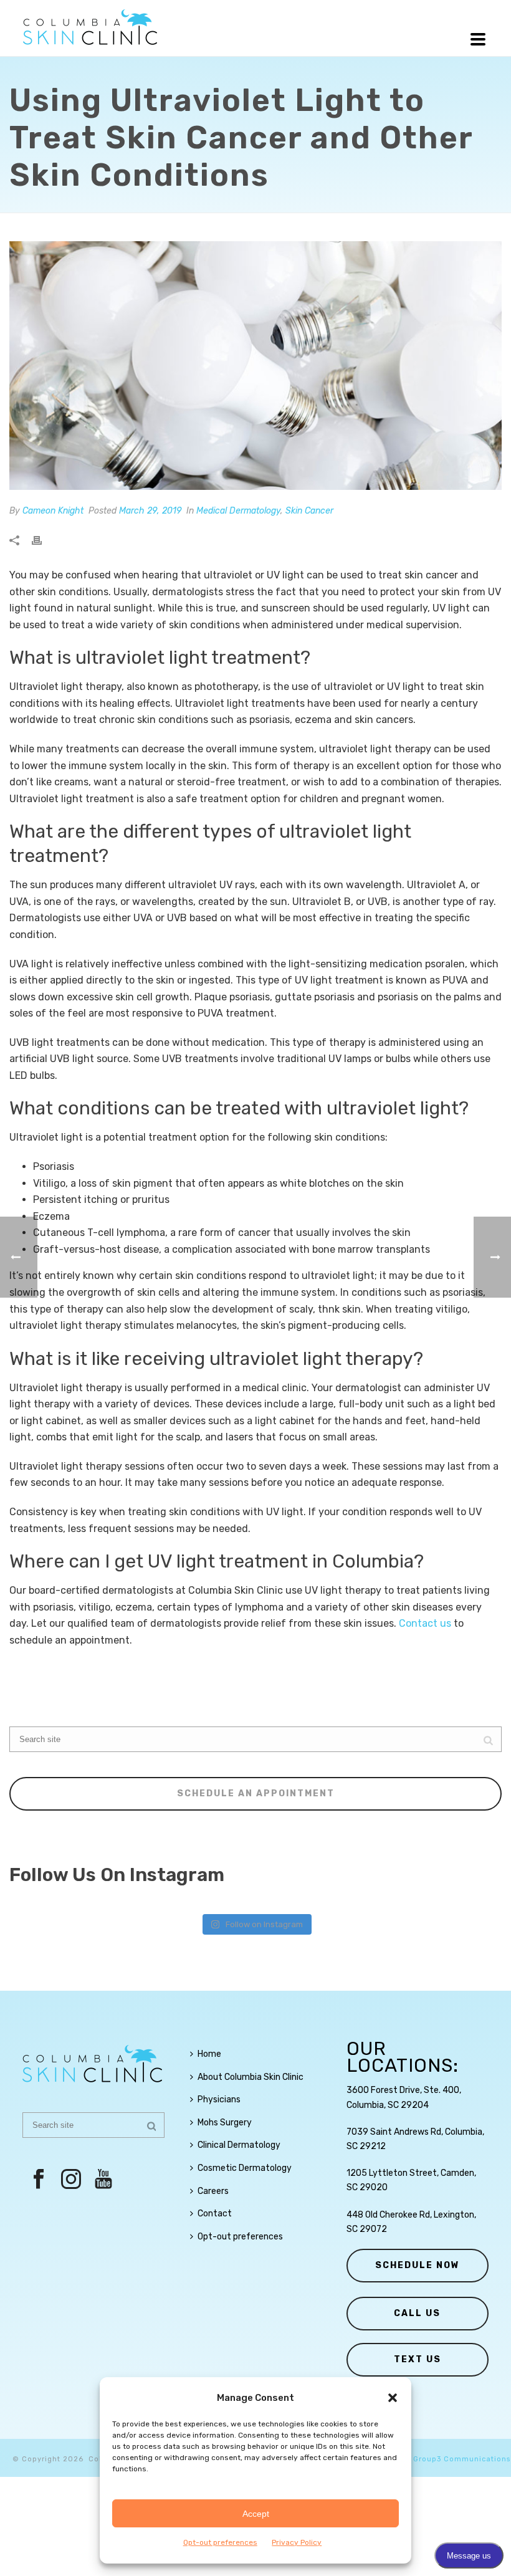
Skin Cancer (309, 511)
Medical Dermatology (238, 511)
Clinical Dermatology (239, 2145)
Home (209, 2054)
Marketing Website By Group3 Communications (418, 2459)
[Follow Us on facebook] (39, 2180)
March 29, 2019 (150, 511)
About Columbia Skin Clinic (251, 2077)
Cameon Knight (53, 511)
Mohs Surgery (225, 2123)
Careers (213, 2191)
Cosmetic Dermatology (245, 2168)
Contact (215, 2214)
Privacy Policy (297, 2542)
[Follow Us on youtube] (103, 2180)
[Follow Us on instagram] (71, 2180)
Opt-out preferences (220, 2542)
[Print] (43, 541)
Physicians (219, 2100)
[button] (393, 2398)
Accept (256, 2514)
